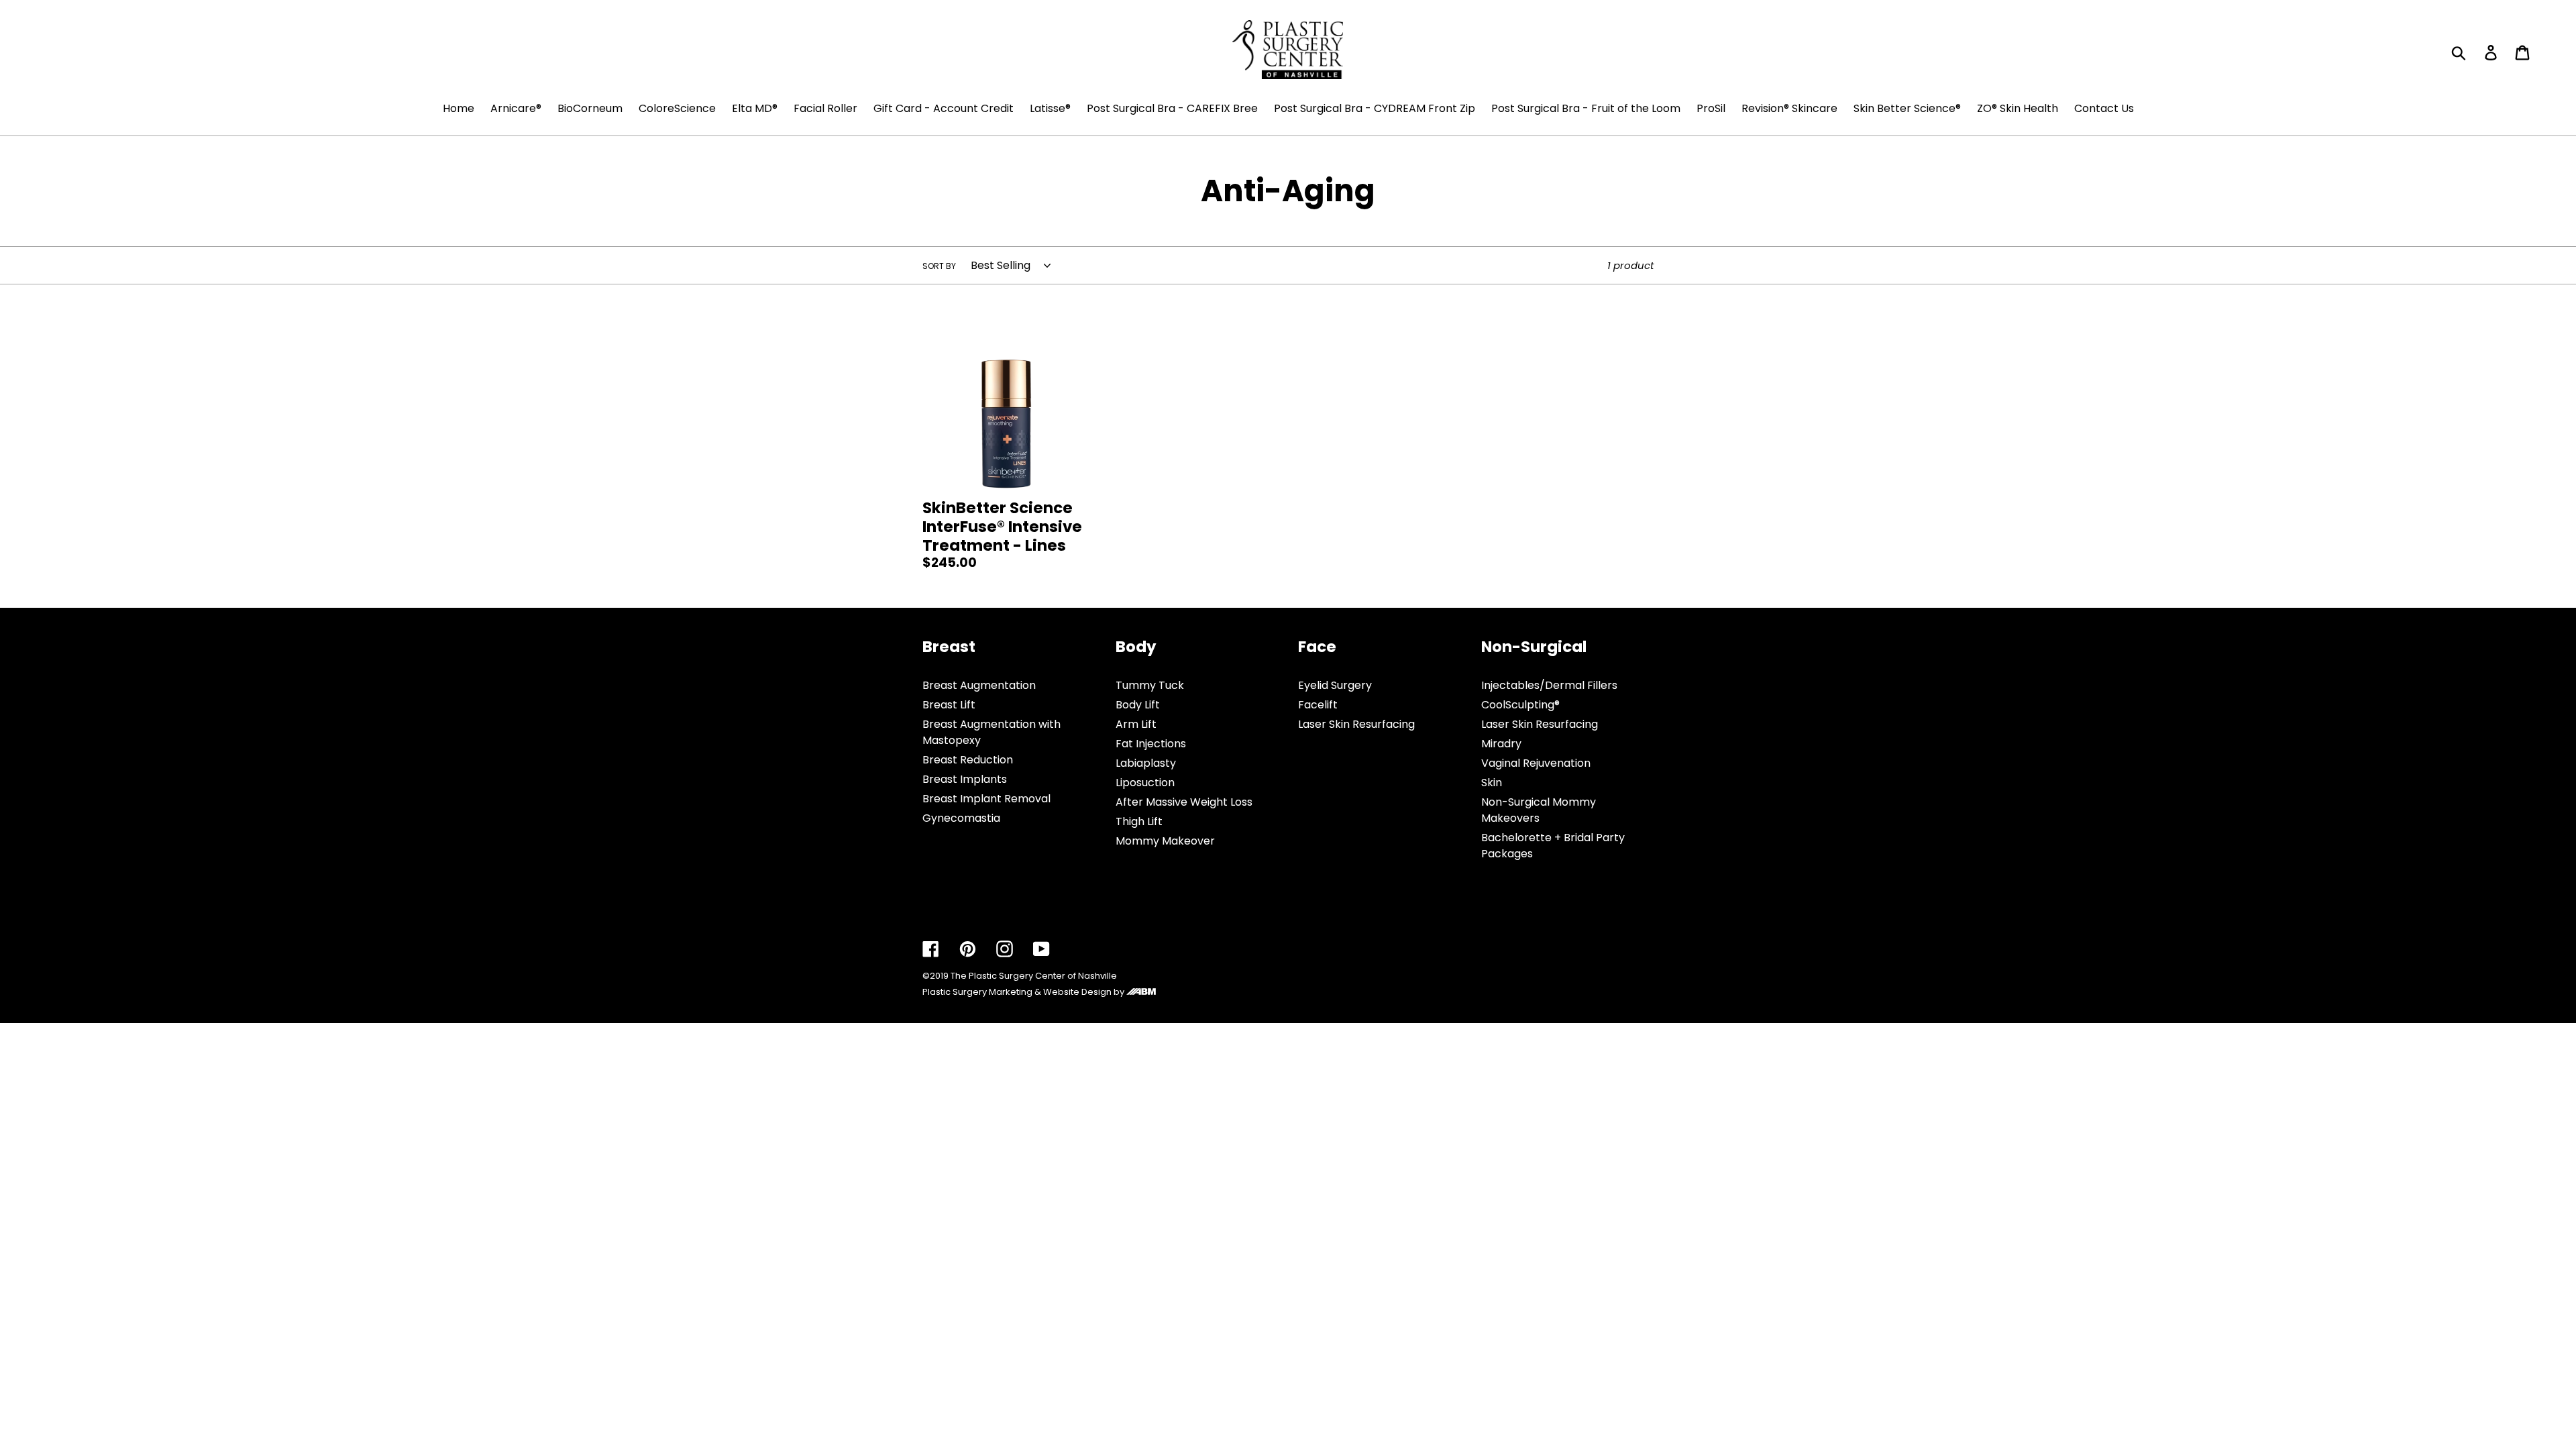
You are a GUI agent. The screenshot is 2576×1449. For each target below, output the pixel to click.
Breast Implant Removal (986, 799)
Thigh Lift (1139, 821)
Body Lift (1138, 705)
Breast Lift (949, 705)
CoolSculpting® (1520, 705)
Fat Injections (1151, 744)
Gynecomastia (961, 818)
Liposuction (1145, 783)
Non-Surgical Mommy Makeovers (1539, 810)
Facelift (1318, 705)
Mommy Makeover (1165, 841)
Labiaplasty (1146, 763)
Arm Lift (1136, 724)
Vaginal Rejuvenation (1536, 763)
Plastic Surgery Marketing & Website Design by (1024, 992)
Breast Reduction (968, 760)
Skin (1492, 783)
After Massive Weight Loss (1184, 802)
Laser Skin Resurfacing (1356, 724)
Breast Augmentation (979, 685)
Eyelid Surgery (1335, 685)
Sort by (939, 266)
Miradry (1501, 744)
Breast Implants (965, 779)
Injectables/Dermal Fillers (1549, 685)
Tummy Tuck (1150, 685)
